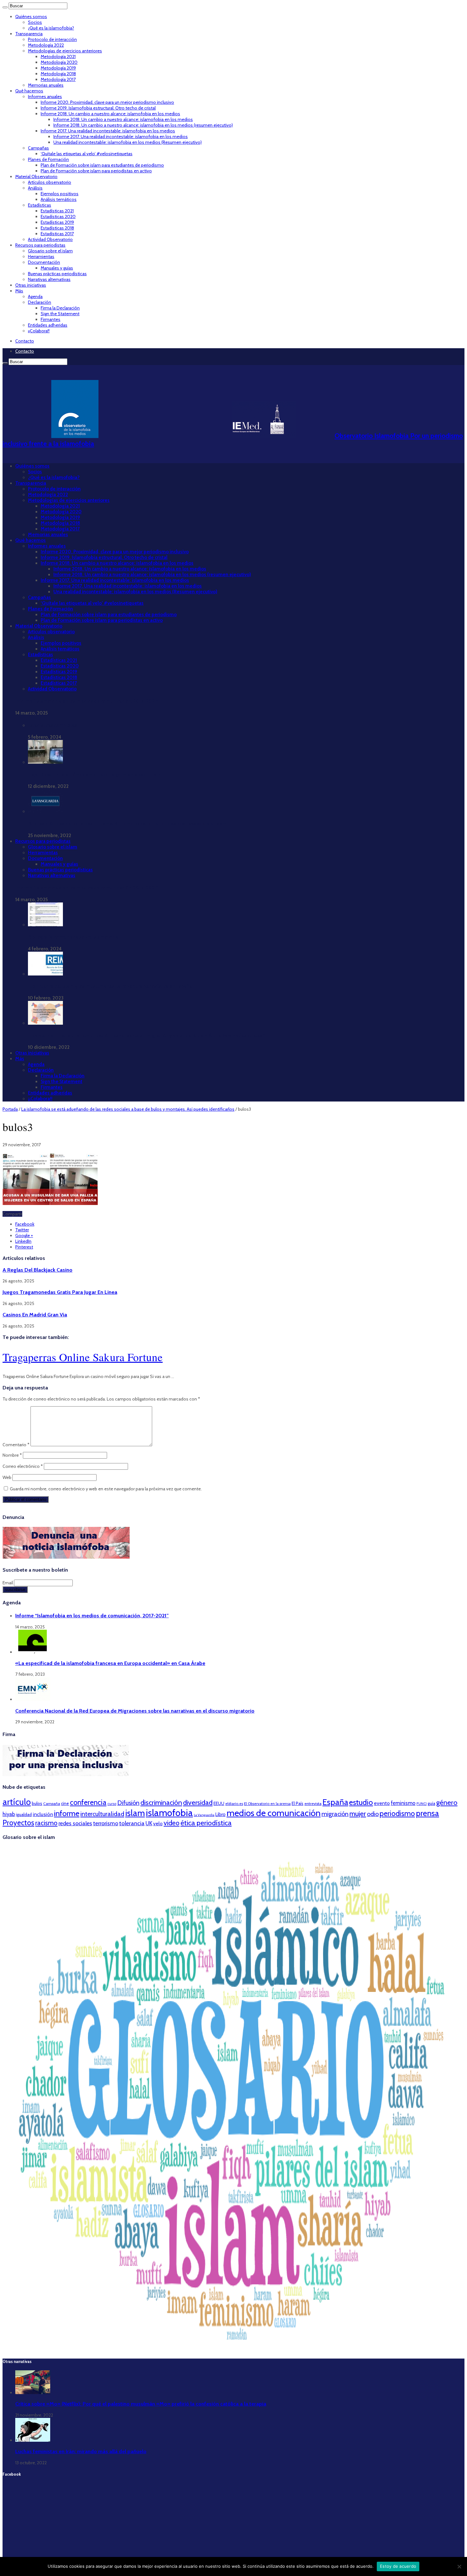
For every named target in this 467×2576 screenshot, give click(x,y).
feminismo (403, 1803)
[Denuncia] (66, 1557)
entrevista (313, 1804)
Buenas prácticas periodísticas (57, 274)
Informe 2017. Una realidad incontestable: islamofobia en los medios (108, 131)
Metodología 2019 (58, 68)
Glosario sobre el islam (50, 251)
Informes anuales (45, 97)
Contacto (25, 341)
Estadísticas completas (52, 725)
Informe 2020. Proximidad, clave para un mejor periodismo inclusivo (107, 102)
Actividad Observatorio (50, 239)
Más (19, 291)
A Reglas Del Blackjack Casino (37, 1270)
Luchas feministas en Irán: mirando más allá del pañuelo (81, 2451)
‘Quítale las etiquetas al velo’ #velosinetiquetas (87, 154)
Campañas (38, 148)
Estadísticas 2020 (58, 216)
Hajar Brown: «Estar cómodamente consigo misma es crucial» (94, 775)
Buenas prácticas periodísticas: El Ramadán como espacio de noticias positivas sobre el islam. (128, 824)
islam (135, 1813)
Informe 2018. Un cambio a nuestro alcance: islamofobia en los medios (110, 114)
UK (149, 1823)
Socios (35, 22)
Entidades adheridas (48, 325)
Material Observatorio (36, 176)
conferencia (88, 1802)
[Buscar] (5, 7)
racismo (46, 1823)
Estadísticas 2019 (57, 222)
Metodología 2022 (46, 45)
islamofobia (169, 1813)
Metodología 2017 (58, 79)
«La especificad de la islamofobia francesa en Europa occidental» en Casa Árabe (110, 1663)
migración (335, 1814)
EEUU (219, 1803)
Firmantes (51, 319)
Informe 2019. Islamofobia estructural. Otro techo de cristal (98, 108)
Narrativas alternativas (49, 279)
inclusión (43, 1814)
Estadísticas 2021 (57, 211)
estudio (361, 1802)
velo (158, 1824)
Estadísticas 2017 (57, 234)
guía (431, 1803)
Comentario (16, 1445)
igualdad (24, 1814)
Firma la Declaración (60, 308)
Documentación (44, 262)
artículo (17, 1802)
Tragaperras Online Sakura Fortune (83, 1357)
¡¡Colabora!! (39, 331)
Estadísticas (40, 205)
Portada (10, 1109)
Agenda (35, 296)
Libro (220, 1814)
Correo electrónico (23, 1466)
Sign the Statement (60, 314)
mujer (358, 1814)
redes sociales (75, 1823)
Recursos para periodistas (40, 245)
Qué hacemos (29, 91)
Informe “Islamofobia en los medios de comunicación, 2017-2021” (87, 701)
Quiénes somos (31, 17)
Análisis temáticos (59, 199)
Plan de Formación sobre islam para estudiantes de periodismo (102, 165)
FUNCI (422, 1804)
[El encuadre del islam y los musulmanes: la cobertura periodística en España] (45, 974)
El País (298, 1803)
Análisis (35, 188)
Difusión (128, 1803)
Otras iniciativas (31, 285)
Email (8, 1583)
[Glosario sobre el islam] (233, 2350)
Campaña (52, 1804)
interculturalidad (102, 1814)
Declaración (40, 302)
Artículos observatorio (50, 182)
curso (112, 1804)
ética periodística (206, 1823)
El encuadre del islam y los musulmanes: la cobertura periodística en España (110, 986)
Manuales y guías (57, 268)
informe (67, 1813)
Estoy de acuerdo (398, 2566)
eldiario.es (234, 1804)
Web (7, 1477)
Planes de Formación (48, 159)
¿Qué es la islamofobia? (51, 28)
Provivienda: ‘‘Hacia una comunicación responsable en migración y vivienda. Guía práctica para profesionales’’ (146, 1035)
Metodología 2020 (59, 62)
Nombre (12, 1455)
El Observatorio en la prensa (267, 1804)
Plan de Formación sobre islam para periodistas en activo (96, 171)
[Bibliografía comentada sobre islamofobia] (45, 925)
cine (65, 1803)
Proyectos (18, 1823)
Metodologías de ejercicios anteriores (65, 51)
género (447, 1803)
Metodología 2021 (58, 57)
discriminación (161, 1803)
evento (382, 1803)
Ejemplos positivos (60, 194)
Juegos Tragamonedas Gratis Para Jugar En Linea (60, 1292)
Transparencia (29, 34)
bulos (37, 1803)
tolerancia (132, 1823)
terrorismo (106, 1823)
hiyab (9, 1814)
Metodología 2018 (58, 74)
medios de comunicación (274, 1813)
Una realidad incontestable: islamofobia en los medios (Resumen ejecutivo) (128, 142)
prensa (427, 1813)
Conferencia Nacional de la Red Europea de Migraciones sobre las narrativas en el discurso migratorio (135, 1711)
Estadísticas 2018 (57, 228)
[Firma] (66, 1774)
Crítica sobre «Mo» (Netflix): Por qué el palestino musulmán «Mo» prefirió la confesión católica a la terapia (141, 2404)
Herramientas (41, 256)
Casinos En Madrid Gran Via (35, 1315)
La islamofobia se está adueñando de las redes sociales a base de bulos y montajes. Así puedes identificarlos (128, 1109)
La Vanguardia (204, 1815)
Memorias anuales (46, 85)
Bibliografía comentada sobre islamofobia (73, 937)
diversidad (198, 1802)
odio (373, 1814)
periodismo (397, 1814)
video (172, 1823)
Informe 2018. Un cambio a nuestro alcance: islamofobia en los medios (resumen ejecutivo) (143, 125)
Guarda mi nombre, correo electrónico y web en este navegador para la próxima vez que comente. (106, 1489)
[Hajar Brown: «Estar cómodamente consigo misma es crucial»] (45, 762)
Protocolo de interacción (52, 39)
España (335, 1802)
